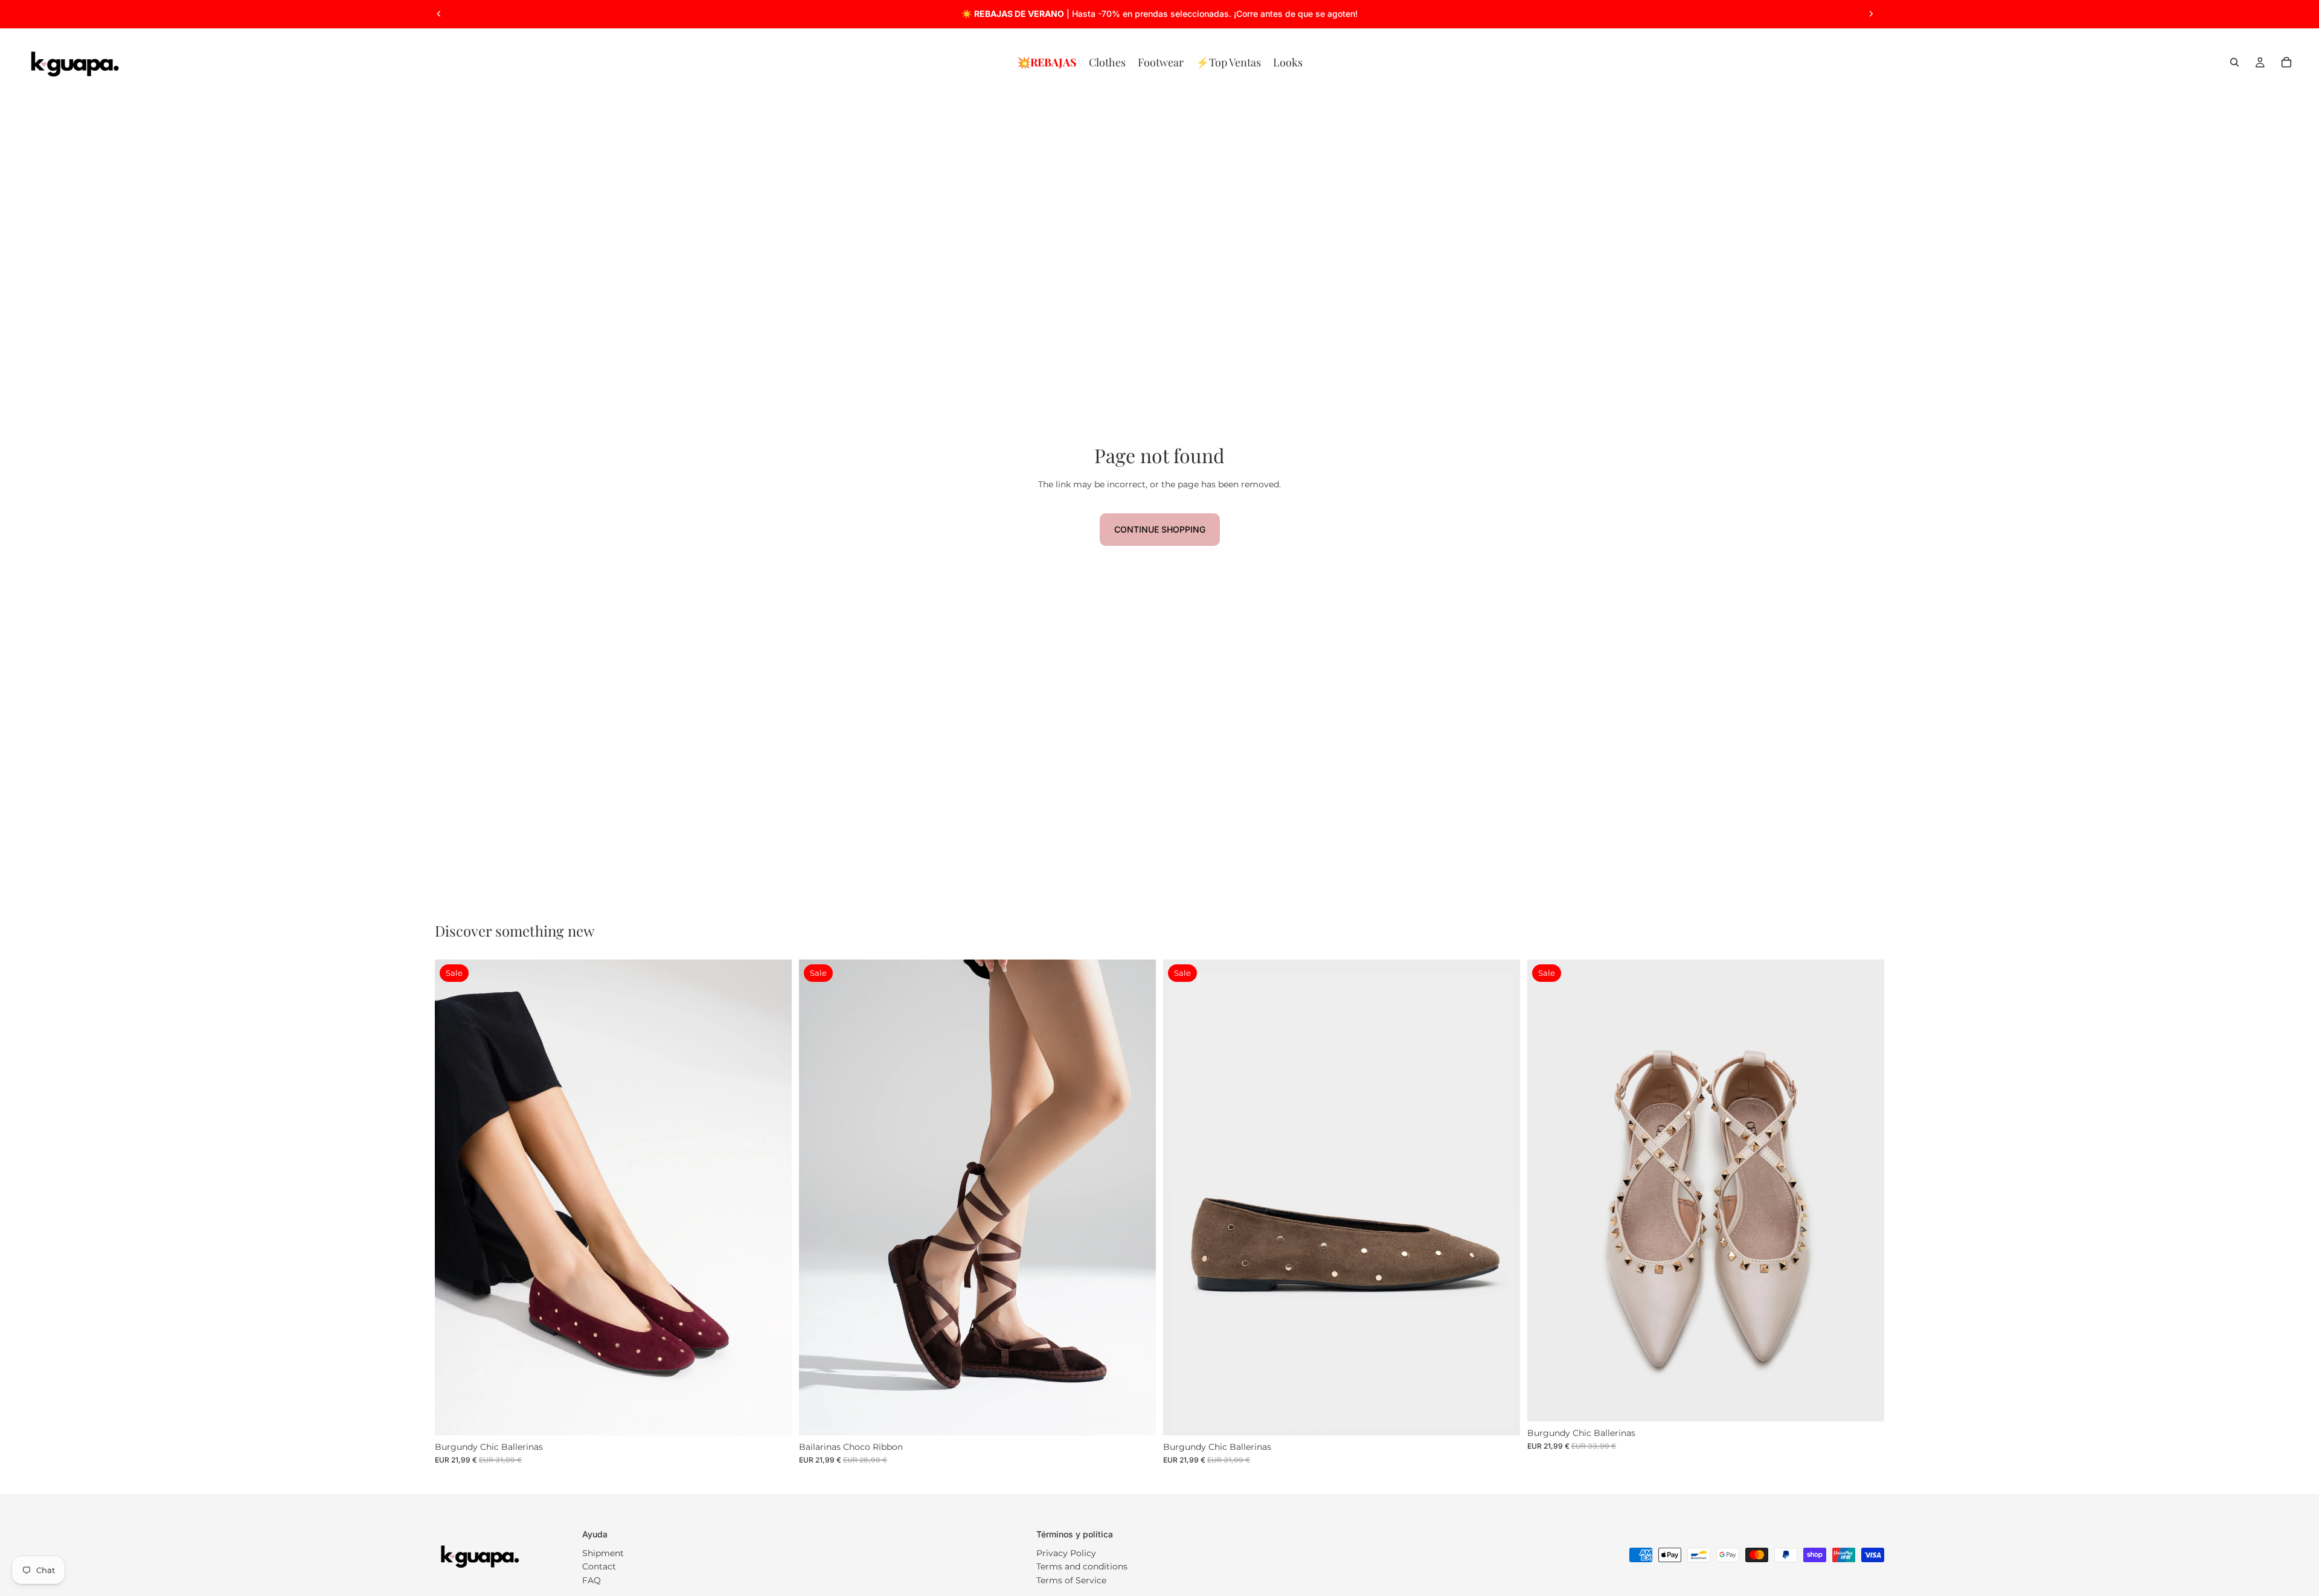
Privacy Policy (1066, 1553)
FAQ (592, 1580)
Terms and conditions (1082, 1566)
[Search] (2234, 62)
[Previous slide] (439, 14)
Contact (599, 1566)
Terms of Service (1071, 1580)
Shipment (603, 1553)
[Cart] (2286, 62)
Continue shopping (1160, 529)
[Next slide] (1871, 14)
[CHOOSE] (773, 1417)
